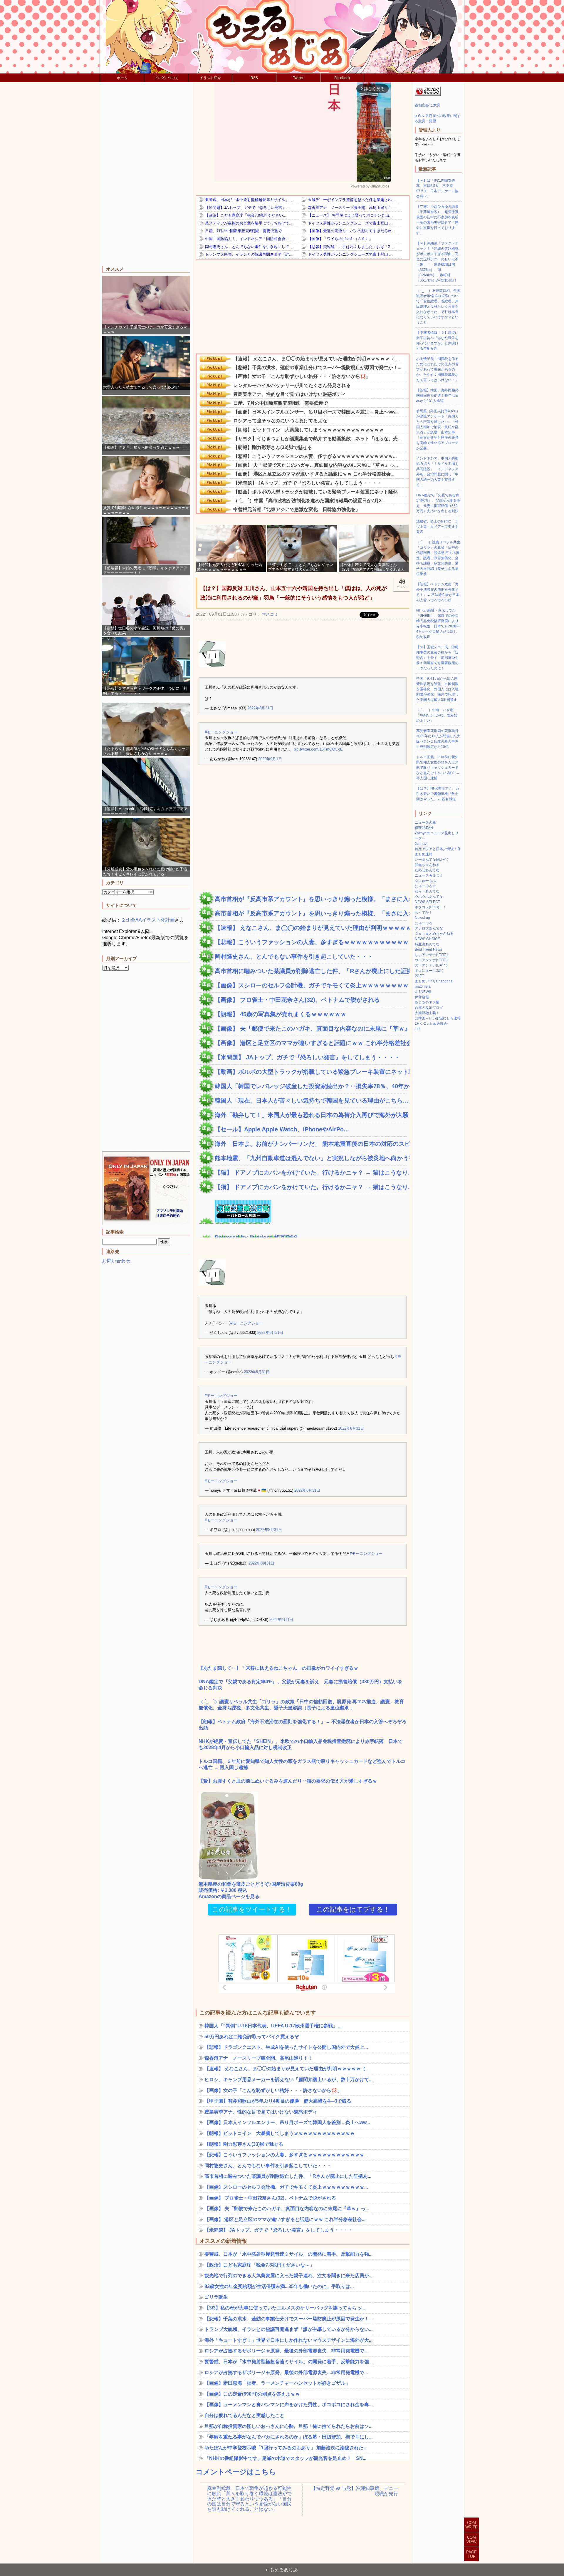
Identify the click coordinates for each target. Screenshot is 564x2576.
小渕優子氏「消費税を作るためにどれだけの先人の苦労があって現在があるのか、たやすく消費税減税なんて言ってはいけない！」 (437, 369)
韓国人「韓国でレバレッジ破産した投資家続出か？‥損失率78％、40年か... (311, 1086)
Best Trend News (428, 949)
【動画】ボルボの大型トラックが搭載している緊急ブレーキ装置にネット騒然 (311, 1072)
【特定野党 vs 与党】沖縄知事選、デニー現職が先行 (355, 2491)
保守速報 (422, 997)
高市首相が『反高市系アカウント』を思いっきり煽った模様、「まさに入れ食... (311, 899)
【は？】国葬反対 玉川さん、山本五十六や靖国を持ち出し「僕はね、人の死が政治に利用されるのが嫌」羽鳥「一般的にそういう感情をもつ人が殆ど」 (294, 593)
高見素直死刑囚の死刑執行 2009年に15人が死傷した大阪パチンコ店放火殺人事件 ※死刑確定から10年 (439, 739)
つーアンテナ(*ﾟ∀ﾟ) (431, 960)
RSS (254, 78)
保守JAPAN (424, 828)
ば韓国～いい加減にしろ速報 (438, 1018)
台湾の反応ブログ (429, 1008)
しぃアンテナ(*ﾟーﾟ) (431, 955)
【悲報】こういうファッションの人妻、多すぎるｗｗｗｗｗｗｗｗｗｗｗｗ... (311, 942)
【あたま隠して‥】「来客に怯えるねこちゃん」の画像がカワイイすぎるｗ (278, 1668)
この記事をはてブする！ (353, 1909)
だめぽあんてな (427, 870)
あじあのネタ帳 (427, 1002)
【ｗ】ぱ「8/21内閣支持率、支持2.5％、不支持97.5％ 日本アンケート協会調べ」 (437, 188)
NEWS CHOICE (427, 939)
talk (418, 1029)
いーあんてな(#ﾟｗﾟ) (432, 860)
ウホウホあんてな (429, 897)
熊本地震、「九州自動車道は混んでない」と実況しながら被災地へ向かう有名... (311, 1158)
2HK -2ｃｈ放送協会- (432, 1024)
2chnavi (421, 844)
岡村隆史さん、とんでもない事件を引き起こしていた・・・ (294, 957)
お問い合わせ (116, 1261)
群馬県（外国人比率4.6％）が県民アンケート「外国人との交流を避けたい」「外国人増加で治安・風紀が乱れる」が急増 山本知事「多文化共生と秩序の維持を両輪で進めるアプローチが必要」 (438, 430)
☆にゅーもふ (425, 881)
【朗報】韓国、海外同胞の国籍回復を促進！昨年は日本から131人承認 (437, 396)
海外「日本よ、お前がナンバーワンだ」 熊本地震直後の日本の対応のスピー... (311, 1144)
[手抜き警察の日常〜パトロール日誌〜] (235, 1220)
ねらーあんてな (427, 891)
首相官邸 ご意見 (428, 105)
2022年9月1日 (270, 759)
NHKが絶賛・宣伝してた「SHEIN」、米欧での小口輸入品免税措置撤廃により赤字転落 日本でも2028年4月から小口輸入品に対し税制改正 (301, 1744)
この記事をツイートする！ (252, 1909)
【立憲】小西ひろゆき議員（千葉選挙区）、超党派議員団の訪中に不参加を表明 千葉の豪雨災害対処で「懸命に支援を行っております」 (439, 220)
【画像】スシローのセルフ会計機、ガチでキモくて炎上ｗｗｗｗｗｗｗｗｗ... (311, 985)
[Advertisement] (146, 175)
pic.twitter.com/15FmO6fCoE (318, 749)
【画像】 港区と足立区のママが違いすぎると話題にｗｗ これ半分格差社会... (311, 1043)
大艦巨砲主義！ (427, 1013)
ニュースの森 (425, 823)
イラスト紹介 (210, 78)
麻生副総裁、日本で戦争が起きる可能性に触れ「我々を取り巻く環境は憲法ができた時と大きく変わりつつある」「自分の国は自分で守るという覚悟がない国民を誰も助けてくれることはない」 (249, 2494)
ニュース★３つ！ (429, 875)
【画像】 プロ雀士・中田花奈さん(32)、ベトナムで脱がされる (297, 1000)
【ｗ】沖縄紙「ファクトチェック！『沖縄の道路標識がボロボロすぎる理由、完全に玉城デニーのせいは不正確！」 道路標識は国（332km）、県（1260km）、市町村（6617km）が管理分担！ (437, 262)
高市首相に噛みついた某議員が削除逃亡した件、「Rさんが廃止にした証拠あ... (311, 971)
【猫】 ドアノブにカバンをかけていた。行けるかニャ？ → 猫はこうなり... (311, 1173)
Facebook (342, 78)
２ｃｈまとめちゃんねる (434, 934)
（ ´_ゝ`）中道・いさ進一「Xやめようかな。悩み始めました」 (437, 715)
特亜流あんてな (427, 944)
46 (403, 583)
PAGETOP (471, 2554)
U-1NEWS (423, 992)
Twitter (298, 78)
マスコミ (270, 614)
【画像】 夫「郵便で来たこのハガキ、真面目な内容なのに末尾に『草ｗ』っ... (311, 1029)
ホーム (122, 78)
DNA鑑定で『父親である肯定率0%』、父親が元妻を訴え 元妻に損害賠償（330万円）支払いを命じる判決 (301, 1685)
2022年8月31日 (260, 708)
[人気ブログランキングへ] (428, 95)
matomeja (423, 986)
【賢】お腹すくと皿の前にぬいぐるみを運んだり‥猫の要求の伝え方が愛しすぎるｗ (288, 1781)
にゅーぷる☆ (425, 886)
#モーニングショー (221, 732)
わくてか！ (424, 912)
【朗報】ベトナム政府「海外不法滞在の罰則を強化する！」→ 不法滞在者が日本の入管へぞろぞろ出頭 (303, 1725)
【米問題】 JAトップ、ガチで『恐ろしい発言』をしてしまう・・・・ (307, 1057)
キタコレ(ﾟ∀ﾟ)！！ (430, 907)
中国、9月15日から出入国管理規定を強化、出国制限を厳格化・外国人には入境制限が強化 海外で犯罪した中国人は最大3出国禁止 (437, 689)
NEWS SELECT (427, 902)
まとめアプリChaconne (434, 981)
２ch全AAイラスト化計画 (148, 920)
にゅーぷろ (424, 923)
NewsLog (422, 918)
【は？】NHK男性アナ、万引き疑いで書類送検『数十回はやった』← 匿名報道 (438, 794)
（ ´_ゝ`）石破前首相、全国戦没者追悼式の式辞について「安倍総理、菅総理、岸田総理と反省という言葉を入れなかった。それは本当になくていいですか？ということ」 (438, 306)
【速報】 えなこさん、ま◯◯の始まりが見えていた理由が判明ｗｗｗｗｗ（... (311, 928)
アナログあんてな (429, 928)
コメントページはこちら (236, 2472)
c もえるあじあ (282, 2570)
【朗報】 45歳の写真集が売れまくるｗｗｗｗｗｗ (281, 1014)
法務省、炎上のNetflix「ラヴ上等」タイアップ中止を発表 (437, 527)
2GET (419, 976)
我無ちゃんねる (427, 865)
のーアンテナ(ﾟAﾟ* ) (431, 965)
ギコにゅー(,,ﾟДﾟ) (429, 971)
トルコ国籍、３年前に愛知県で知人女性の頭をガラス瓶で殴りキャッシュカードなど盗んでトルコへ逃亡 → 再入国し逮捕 (302, 1764)
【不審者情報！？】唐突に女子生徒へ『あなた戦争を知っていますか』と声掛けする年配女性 (437, 341)
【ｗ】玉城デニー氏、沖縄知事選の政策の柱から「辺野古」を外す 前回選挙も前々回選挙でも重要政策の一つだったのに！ (437, 658)
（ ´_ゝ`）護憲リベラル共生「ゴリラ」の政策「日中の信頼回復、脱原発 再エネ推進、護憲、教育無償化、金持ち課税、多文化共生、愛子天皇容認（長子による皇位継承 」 (301, 1705)
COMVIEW (471, 2540)
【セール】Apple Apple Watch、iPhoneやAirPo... (282, 1129)
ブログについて (166, 78)
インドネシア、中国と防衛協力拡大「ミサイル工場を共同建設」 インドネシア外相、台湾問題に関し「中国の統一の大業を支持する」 (437, 472)
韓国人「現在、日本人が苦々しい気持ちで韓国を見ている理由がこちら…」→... (311, 1101)
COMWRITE (471, 2525)
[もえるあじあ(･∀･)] (282, 37)
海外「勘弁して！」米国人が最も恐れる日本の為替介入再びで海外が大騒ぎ (311, 1115)
